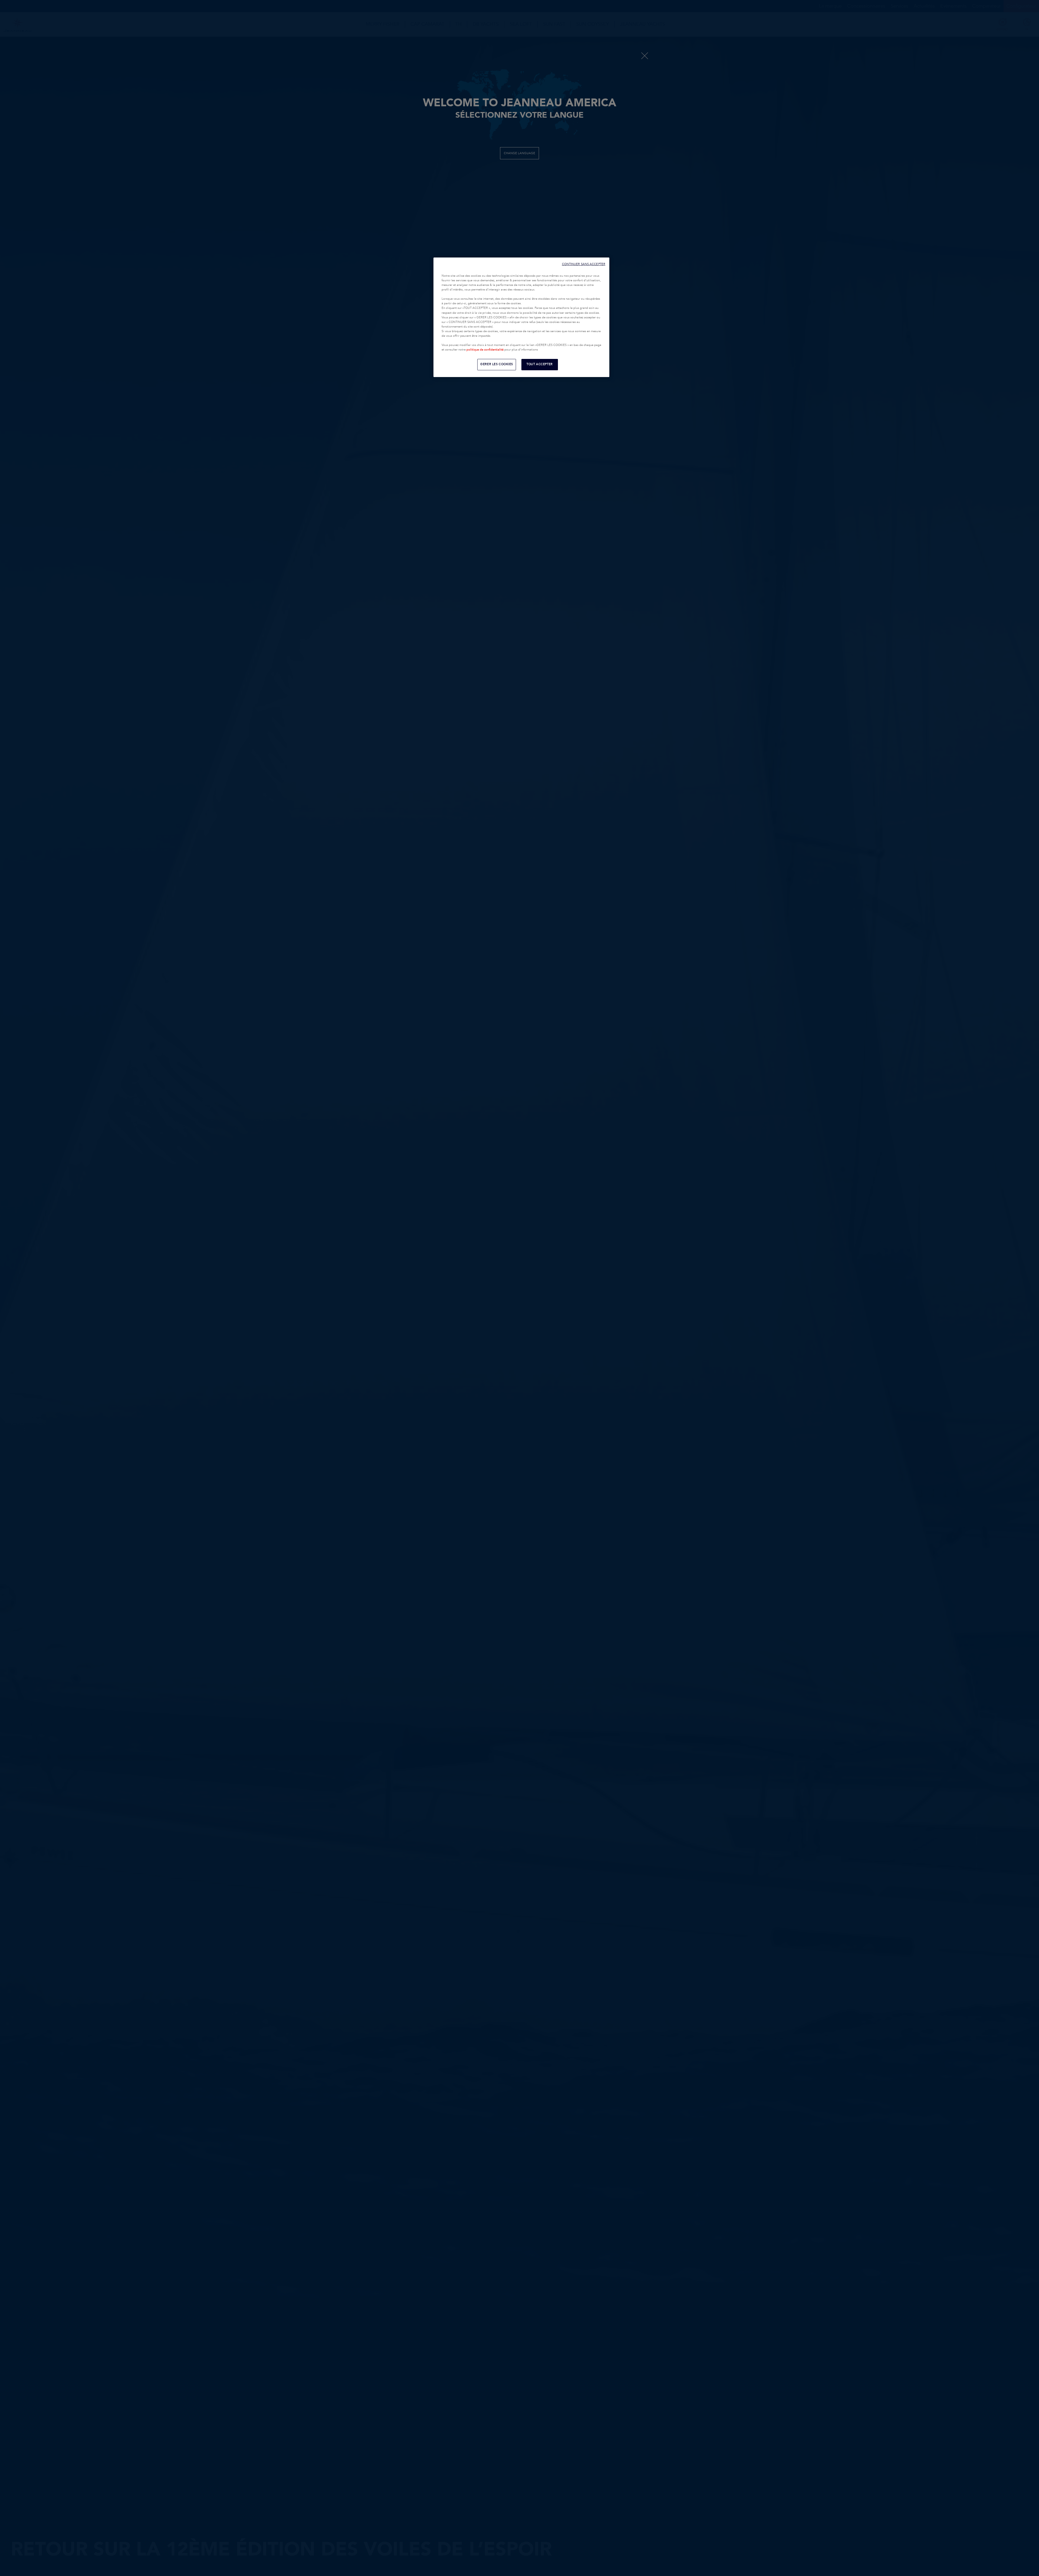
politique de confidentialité (485, 350)
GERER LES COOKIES (497, 364)
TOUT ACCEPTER (540, 364)
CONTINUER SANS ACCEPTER (584, 264)
